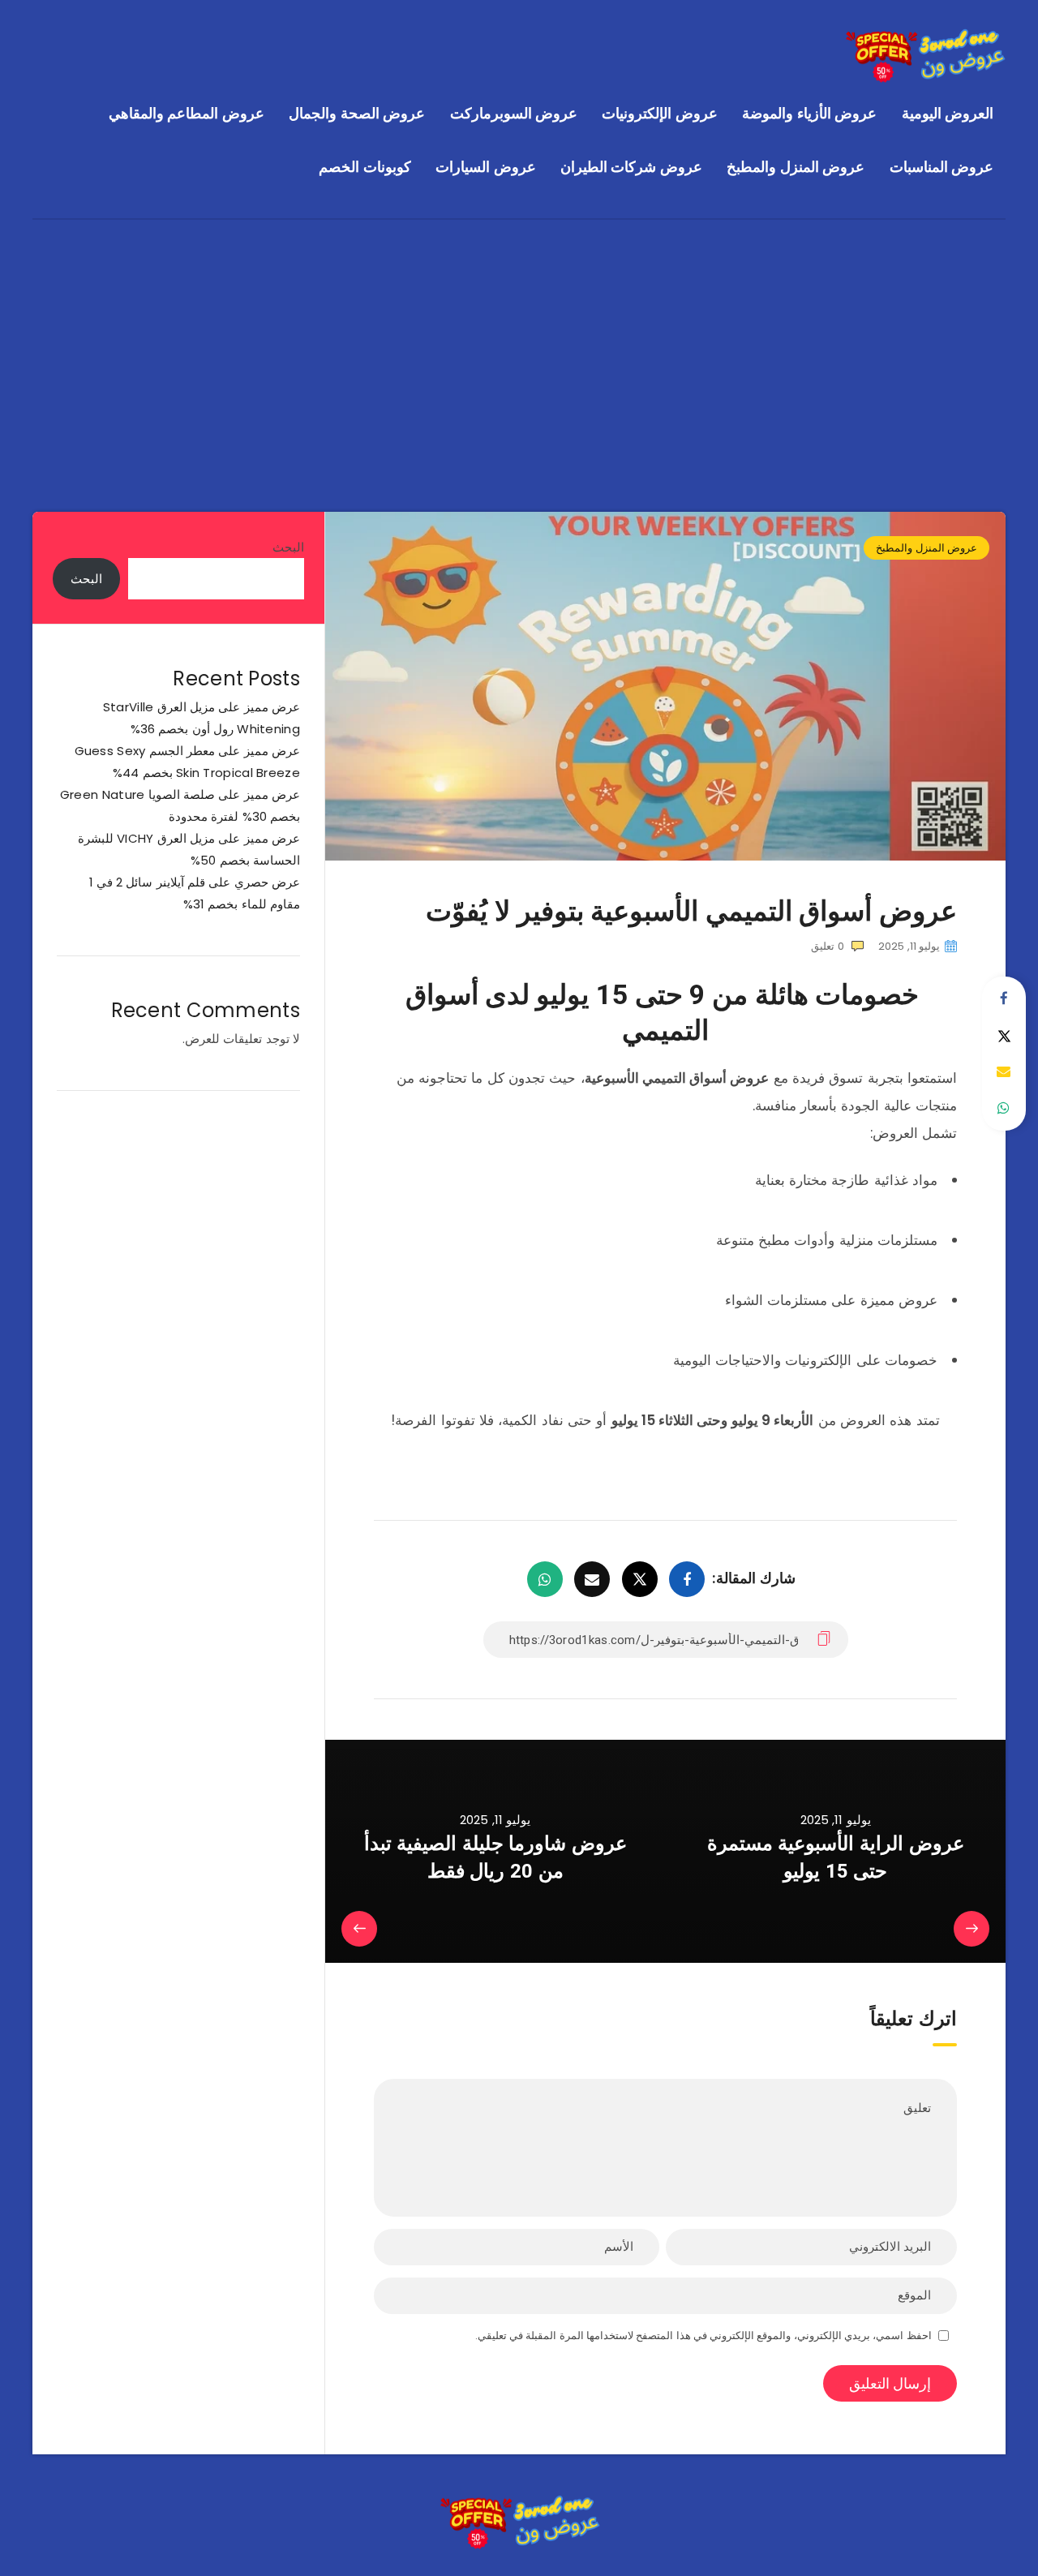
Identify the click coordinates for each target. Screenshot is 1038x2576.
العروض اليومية (948, 113)
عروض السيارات (486, 167)
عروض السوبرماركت (514, 113)
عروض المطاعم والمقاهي (187, 113)
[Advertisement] (519, 341)
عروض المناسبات (942, 167)
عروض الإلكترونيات (660, 113)
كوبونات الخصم (365, 167)
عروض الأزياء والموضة (809, 113)
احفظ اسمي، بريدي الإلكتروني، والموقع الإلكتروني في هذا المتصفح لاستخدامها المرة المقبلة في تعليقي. (703, 2336)
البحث (288, 547)
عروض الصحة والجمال (357, 113)
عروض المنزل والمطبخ (796, 167)
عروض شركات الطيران (631, 167)
